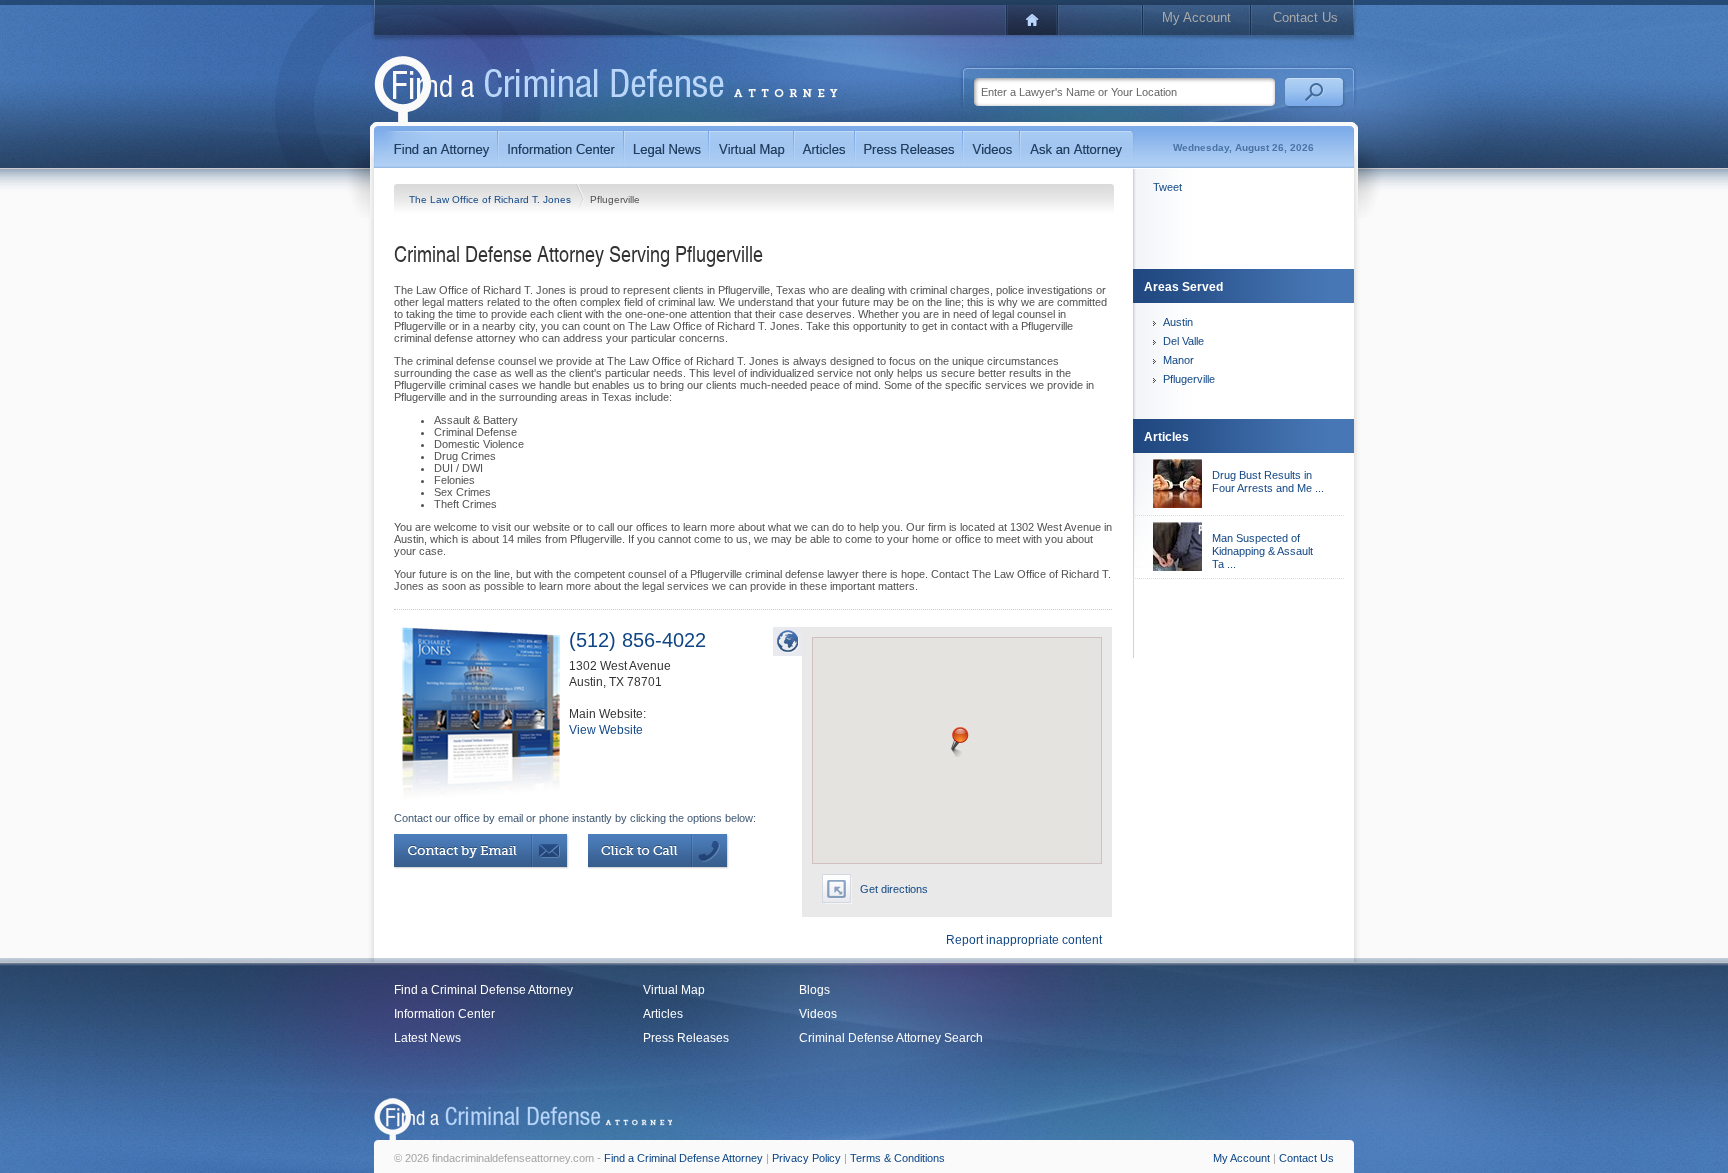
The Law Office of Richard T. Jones (491, 199)
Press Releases (686, 1038)
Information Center (444, 1014)
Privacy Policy (806, 1158)
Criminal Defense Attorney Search (891, 1038)
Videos (818, 1014)
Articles (663, 1014)
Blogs (814, 990)
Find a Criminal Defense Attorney (483, 990)
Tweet (1167, 187)
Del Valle (1183, 341)
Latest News (427, 1038)
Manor (1178, 360)
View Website (606, 730)
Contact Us (1305, 17)
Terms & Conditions (897, 1158)
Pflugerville (1189, 379)
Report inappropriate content (1024, 940)
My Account (1196, 17)
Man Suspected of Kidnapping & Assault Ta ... (1262, 551)
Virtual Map (674, 990)
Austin (1178, 322)
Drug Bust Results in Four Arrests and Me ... (1268, 481)
